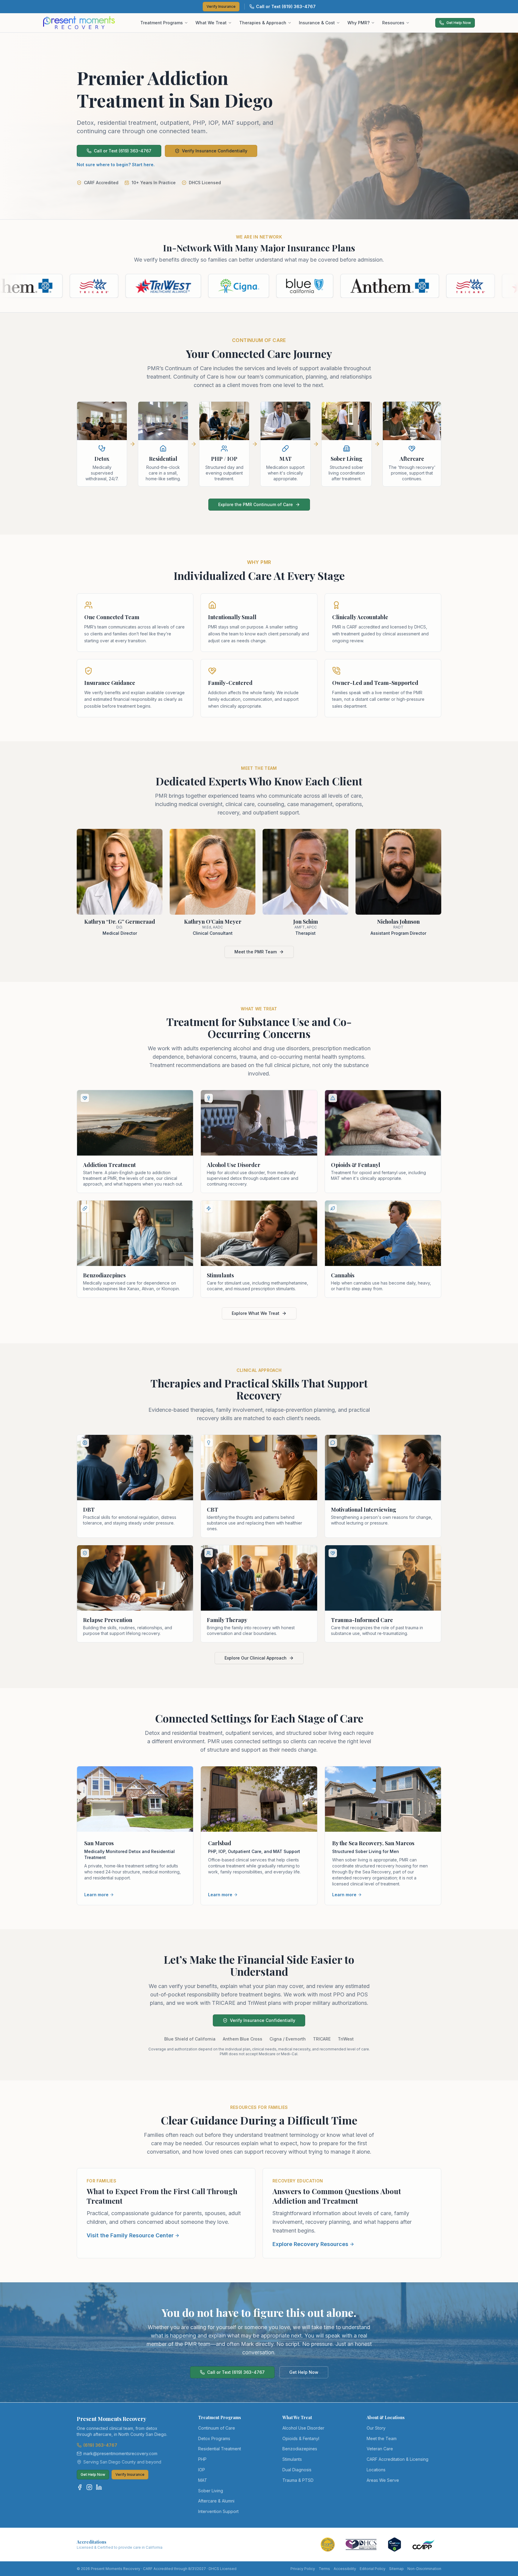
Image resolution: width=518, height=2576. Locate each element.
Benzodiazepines (300, 2449)
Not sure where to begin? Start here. (116, 165)
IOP (202, 2470)
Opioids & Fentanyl (301, 2438)
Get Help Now (459, 23)
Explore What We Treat (256, 1313)
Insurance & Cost (317, 23)
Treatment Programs (162, 23)
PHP (202, 2459)
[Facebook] (80, 2487)
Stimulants (292, 2459)
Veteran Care (380, 2449)
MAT (203, 2480)
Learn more (96, 1895)
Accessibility (345, 2569)
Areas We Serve (383, 2480)
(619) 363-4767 (100, 2445)
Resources (393, 23)
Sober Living (211, 2491)
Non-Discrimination (424, 2569)
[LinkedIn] (99, 2487)
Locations (376, 2470)
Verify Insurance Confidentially (215, 151)
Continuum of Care (217, 2428)
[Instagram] (89, 2487)
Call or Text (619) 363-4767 (286, 6)
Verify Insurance (221, 6)
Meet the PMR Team (256, 952)
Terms (324, 2569)
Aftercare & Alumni (216, 2501)
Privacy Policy (303, 2569)
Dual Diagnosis (297, 2470)
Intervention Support (218, 2511)
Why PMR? (359, 23)
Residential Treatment (220, 2449)
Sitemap (396, 2569)
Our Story (376, 2428)
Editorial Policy (373, 2569)
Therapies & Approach (263, 23)
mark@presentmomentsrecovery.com (120, 2453)
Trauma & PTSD (298, 2480)
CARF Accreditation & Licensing (397, 2459)
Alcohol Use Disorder (303, 2428)
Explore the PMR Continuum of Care (256, 504)
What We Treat (211, 23)
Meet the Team (382, 2438)
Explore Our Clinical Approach (256, 1658)
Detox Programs (214, 2438)
